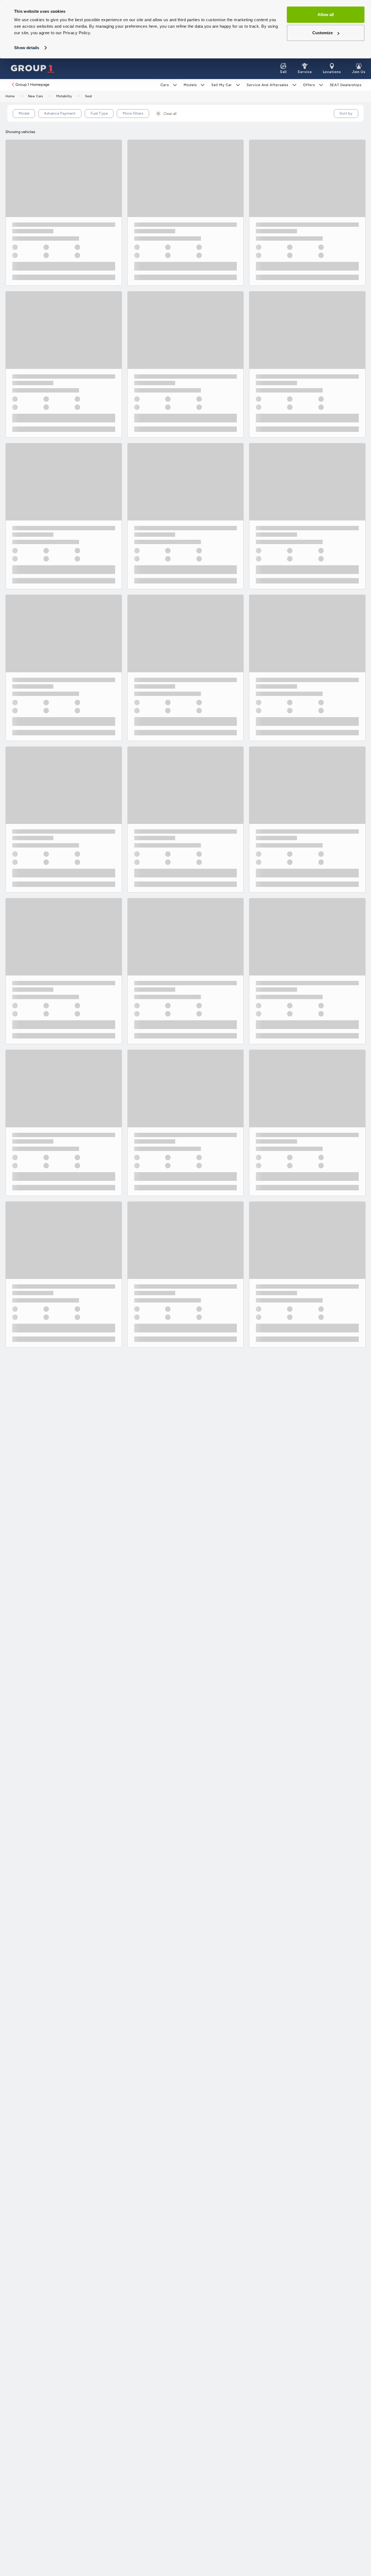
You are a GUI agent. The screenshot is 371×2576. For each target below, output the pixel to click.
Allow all (326, 15)
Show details (27, 48)
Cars (165, 85)
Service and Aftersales (268, 85)
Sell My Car (222, 85)
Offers (309, 85)
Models (190, 85)
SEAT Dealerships (346, 85)
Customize (323, 33)
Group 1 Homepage (32, 85)
